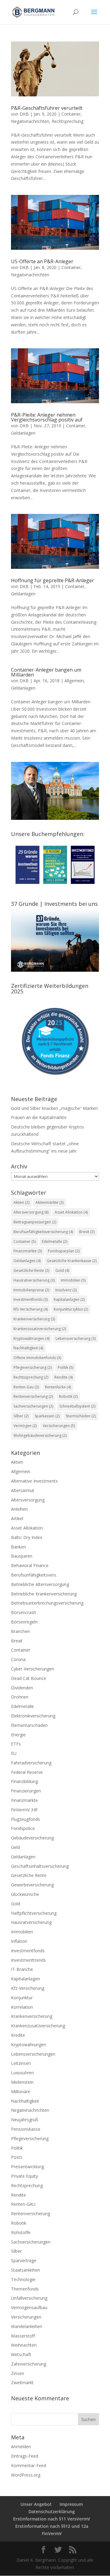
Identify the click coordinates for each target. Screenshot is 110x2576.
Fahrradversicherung (31, 1763)
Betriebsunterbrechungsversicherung (47, 1603)
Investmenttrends (28, 1960)
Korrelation (22, 2007)
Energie (18, 1735)
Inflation (19, 1941)
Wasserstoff (23, 2336)
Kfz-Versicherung (31, 1309)
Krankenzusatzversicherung (40, 1329)
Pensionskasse (26, 2129)
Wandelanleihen (27, 2326)
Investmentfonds (31, 1299)
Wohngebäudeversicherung (40, 1435)
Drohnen (20, 1697)
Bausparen (22, 1556)
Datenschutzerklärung (52, 2511)
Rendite (64, 1377)
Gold (62, 1270)
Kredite (18, 2035)
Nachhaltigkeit (28, 1348)
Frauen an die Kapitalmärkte (39, 1117)
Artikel (17, 1518)
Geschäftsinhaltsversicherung (40, 1866)
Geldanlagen (23, 433)
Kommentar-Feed (29, 2465)
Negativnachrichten (30, 121)
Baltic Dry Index (27, 1537)
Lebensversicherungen (33, 2054)
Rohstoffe (21, 2232)
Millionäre (21, 2092)
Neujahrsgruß (25, 2120)
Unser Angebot (36, 2504)
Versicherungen (59, 1426)
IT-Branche (22, 1969)
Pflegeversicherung (33, 1367)
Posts (17, 2157)
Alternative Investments (34, 1481)
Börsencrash (24, 1612)
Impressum (71, 2504)
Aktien (21, 1202)
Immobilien (73, 1280)
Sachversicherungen (33, 1406)
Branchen (20, 1631)
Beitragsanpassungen (35, 1222)
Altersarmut (23, 1490)
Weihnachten (24, 2345)
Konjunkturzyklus (71, 1309)
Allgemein (74, 681)
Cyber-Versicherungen (33, 1669)
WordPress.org (26, 2475)
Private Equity (24, 2176)
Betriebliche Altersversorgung (40, 1584)
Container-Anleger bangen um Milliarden (46, 672)
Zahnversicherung (29, 2364)
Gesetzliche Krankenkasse (72, 1261)
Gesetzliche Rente (31, 1270)
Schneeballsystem (77, 1406)
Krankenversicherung (34, 1319)
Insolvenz (66, 1290)
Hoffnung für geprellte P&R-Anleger (53, 580)
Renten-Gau (26, 1387)
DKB (24, 114)
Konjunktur (22, 1998)
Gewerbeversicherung (32, 1885)
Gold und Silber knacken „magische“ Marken (54, 1108)
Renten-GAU (23, 2204)
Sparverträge (24, 2260)
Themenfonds (25, 2289)
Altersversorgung (31, 1212)
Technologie (23, 2279)
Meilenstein (22, 2082)
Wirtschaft (21, 2354)
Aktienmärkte (50, 1202)
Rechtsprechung (68, 121)
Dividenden (22, 1688)
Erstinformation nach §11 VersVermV (52, 2519)
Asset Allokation (71, 1212)
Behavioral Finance (30, 1565)
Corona (18, 1659)
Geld (15, 1847)
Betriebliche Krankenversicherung (44, 1594)
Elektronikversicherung (33, 1716)
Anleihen (19, 1509)
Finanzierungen (26, 1791)
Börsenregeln (24, 1622)
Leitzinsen (21, 2063)
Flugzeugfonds (26, 1819)
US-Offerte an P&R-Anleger (42, 261)
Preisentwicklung (28, 2167)
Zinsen (18, 2373)
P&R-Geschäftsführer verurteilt (47, 108)
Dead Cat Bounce (29, 1678)
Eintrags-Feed (25, 2456)
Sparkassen (47, 1416)
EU (14, 1753)
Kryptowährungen (31, 1338)
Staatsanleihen (26, 2270)
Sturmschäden (81, 1416)
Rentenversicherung (33, 1396)
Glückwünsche (25, 1894)
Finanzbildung (24, 1781)
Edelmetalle (55, 1241)
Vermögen (25, 1426)
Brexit (87, 1232)
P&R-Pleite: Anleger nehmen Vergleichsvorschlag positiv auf (47, 417)
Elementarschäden (29, 1725)
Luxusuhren (22, 2073)
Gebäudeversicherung (32, 1838)
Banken (18, 1547)
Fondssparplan (64, 1251)
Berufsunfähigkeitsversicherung (43, 1232)
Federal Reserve (27, 1772)
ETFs (16, 1744)
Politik (66, 1367)
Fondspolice (23, 1828)
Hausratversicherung (34, 1280)
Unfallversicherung (29, 2298)
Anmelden (21, 2447)
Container (71, 114)
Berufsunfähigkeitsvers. (34, 1575)
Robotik (68, 1396)
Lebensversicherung (76, 1338)
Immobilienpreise (31, 1290)
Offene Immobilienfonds (37, 1358)
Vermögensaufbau (29, 2307)
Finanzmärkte (28, 1251)
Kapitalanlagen (69, 1299)
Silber (21, 1416)
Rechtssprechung (31, 1377)
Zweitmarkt (22, 2382)
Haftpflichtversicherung (34, 1913)
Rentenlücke (58, 1387)
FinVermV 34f (24, 1810)
